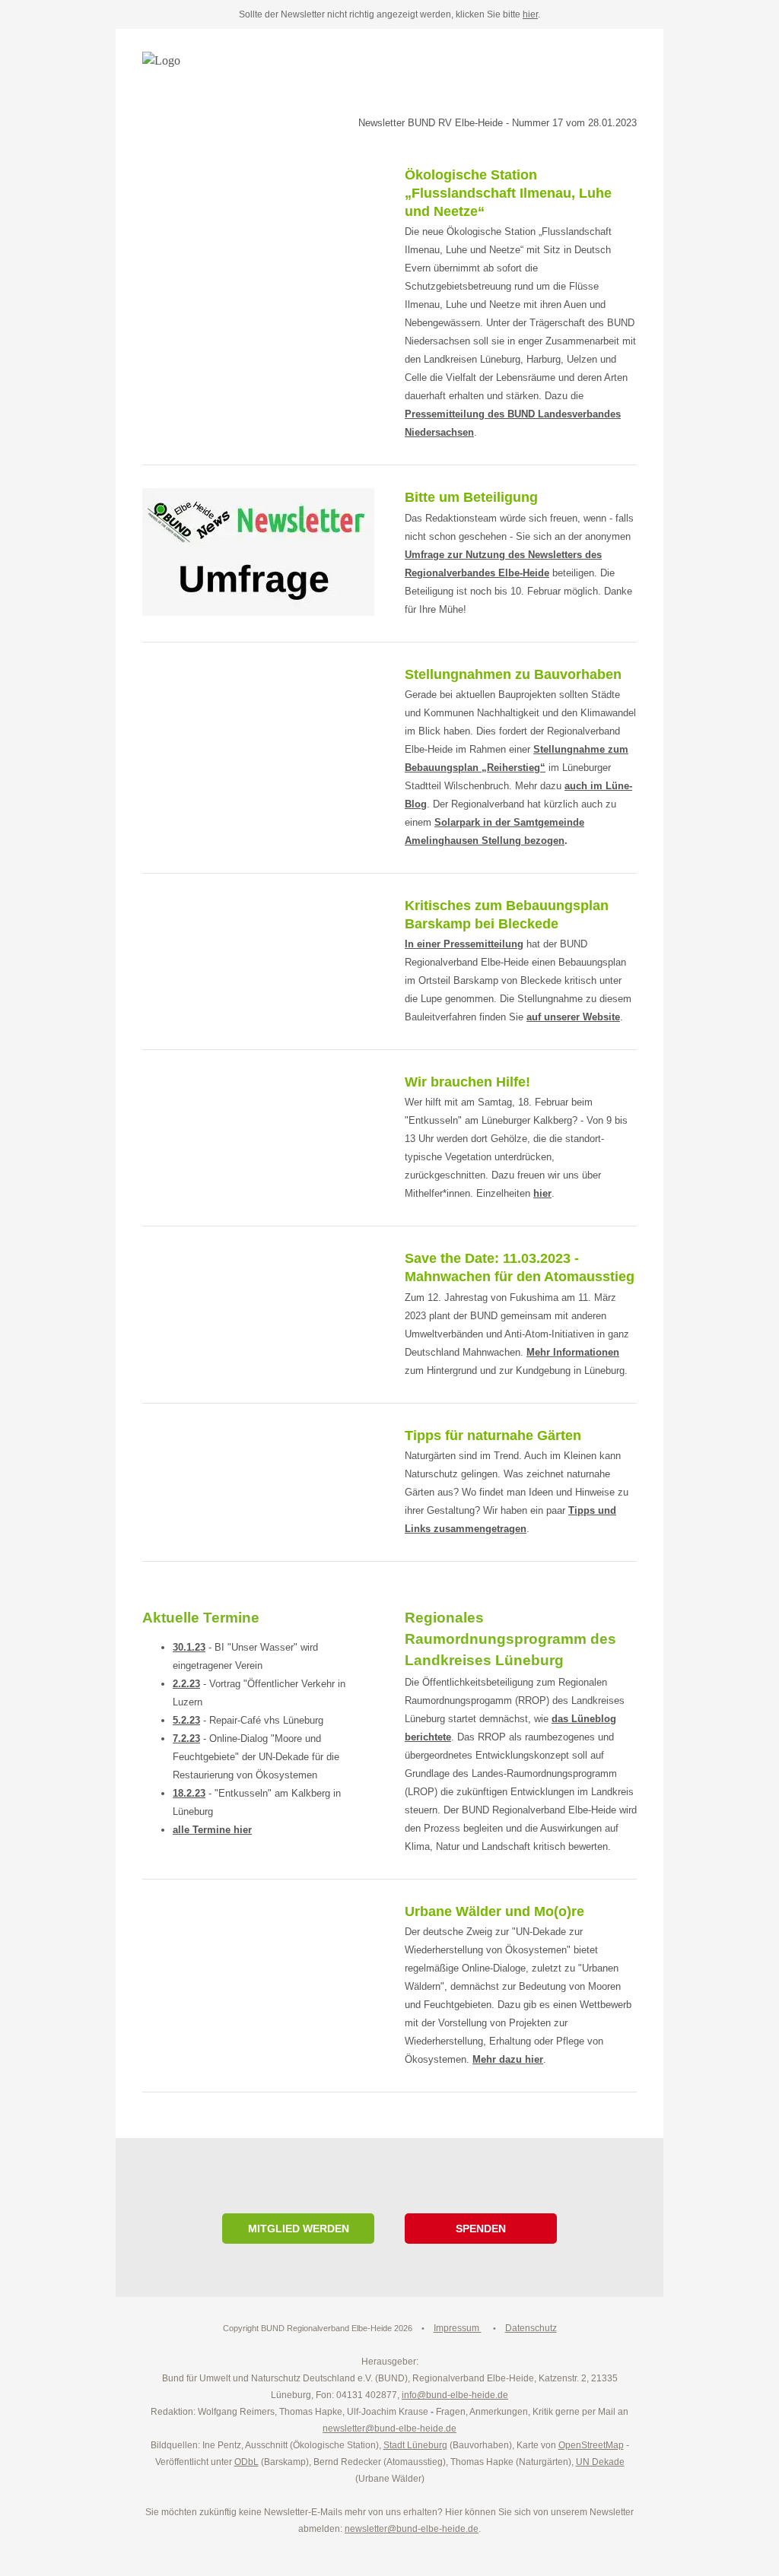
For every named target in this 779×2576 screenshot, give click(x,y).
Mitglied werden (299, 2229)
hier (530, 14)
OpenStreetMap (591, 2445)
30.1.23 (189, 1647)
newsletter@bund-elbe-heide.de (412, 2529)
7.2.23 (186, 1738)
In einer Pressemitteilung (464, 944)
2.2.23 (186, 1684)
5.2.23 (186, 1720)
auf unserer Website (573, 1017)
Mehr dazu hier (508, 2059)
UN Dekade (600, 2462)
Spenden (481, 2229)
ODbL (246, 2462)
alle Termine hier (212, 1830)
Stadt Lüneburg (415, 2445)
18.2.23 (189, 1793)
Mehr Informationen (573, 1352)
